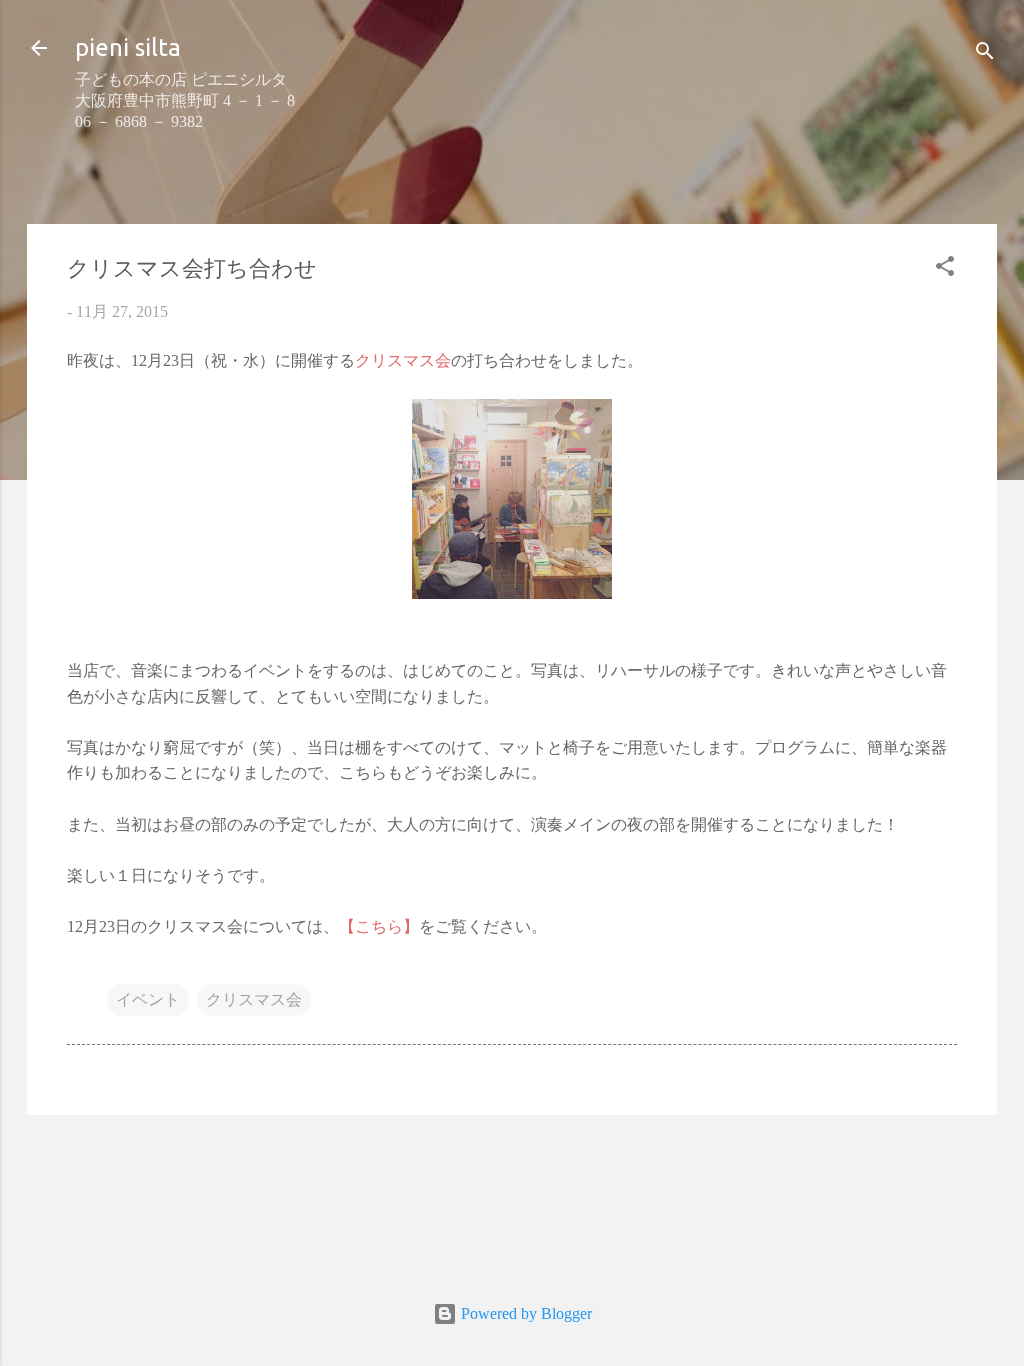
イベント (148, 999)
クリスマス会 (254, 999)
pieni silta (128, 47)
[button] (945, 269)
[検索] (985, 54)
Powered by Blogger (524, 1313)
